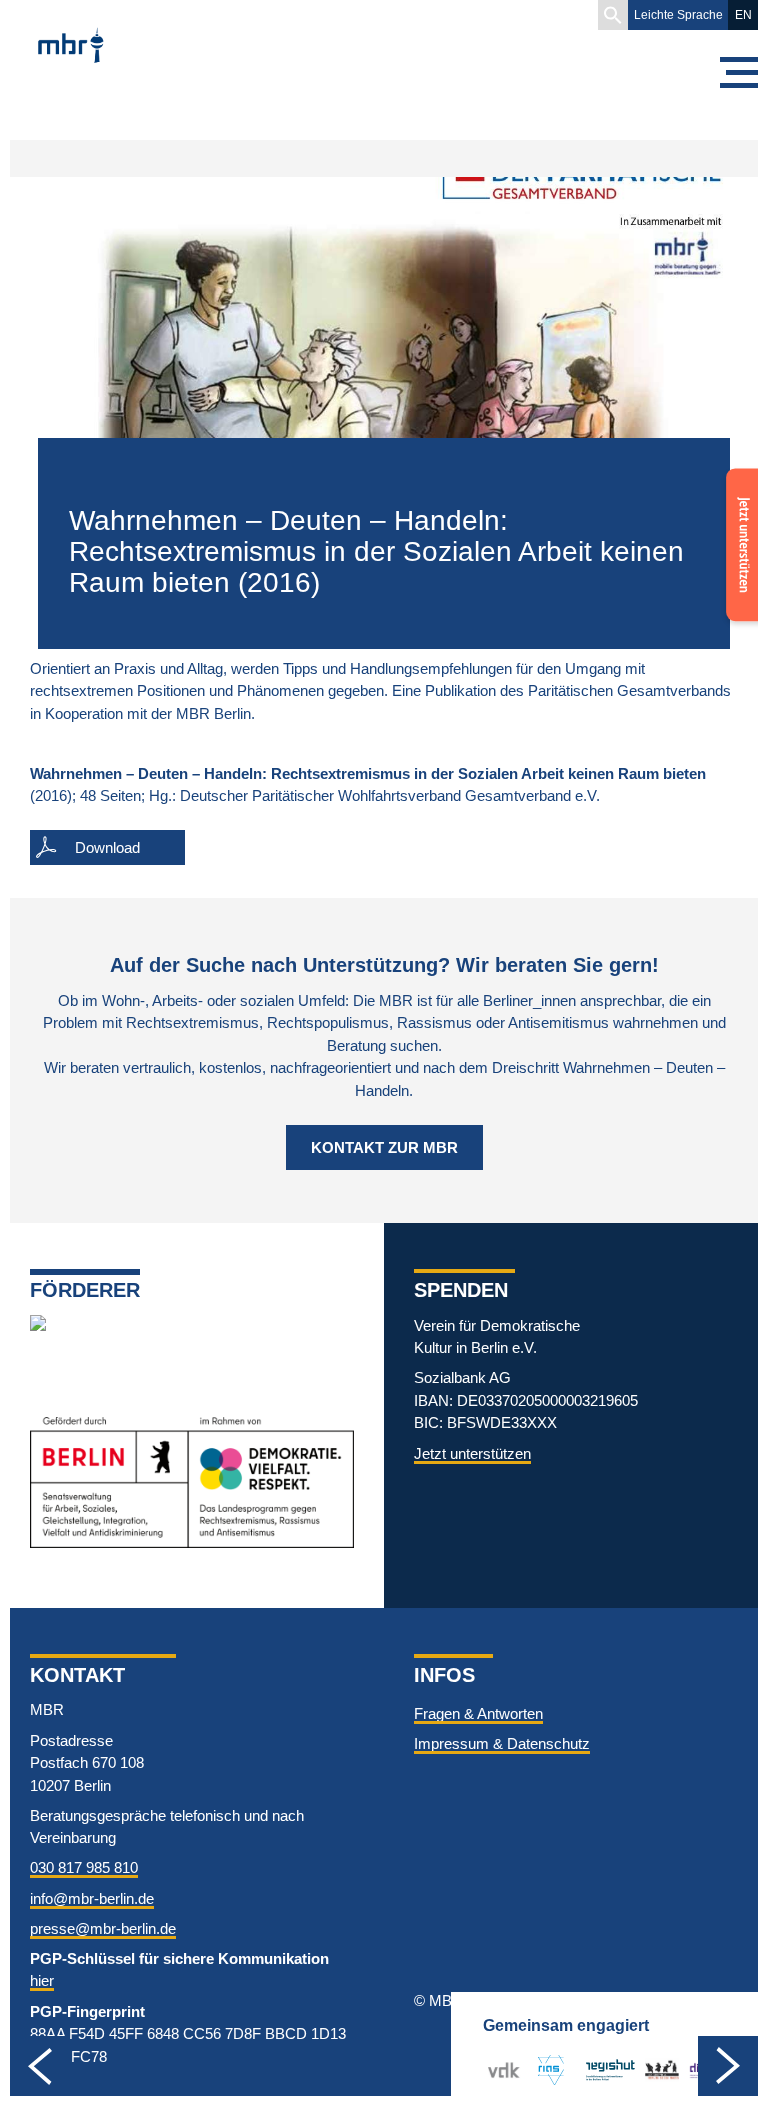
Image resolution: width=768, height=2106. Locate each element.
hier (42, 1980)
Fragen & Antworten (478, 1713)
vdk (500, 2069)
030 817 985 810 (84, 1867)
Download (107, 847)
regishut (610, 2069)
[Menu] (738, 72)
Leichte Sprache (678, 15)
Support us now (738, 507)
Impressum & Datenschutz (502, 1743)
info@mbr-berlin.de (92, 1898)
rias (543, 2069)
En (743, 15)
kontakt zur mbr (384, 1147)
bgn (657, 2069)
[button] (613, 15)
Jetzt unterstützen (472, 1453)
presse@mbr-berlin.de (103, 1928)
